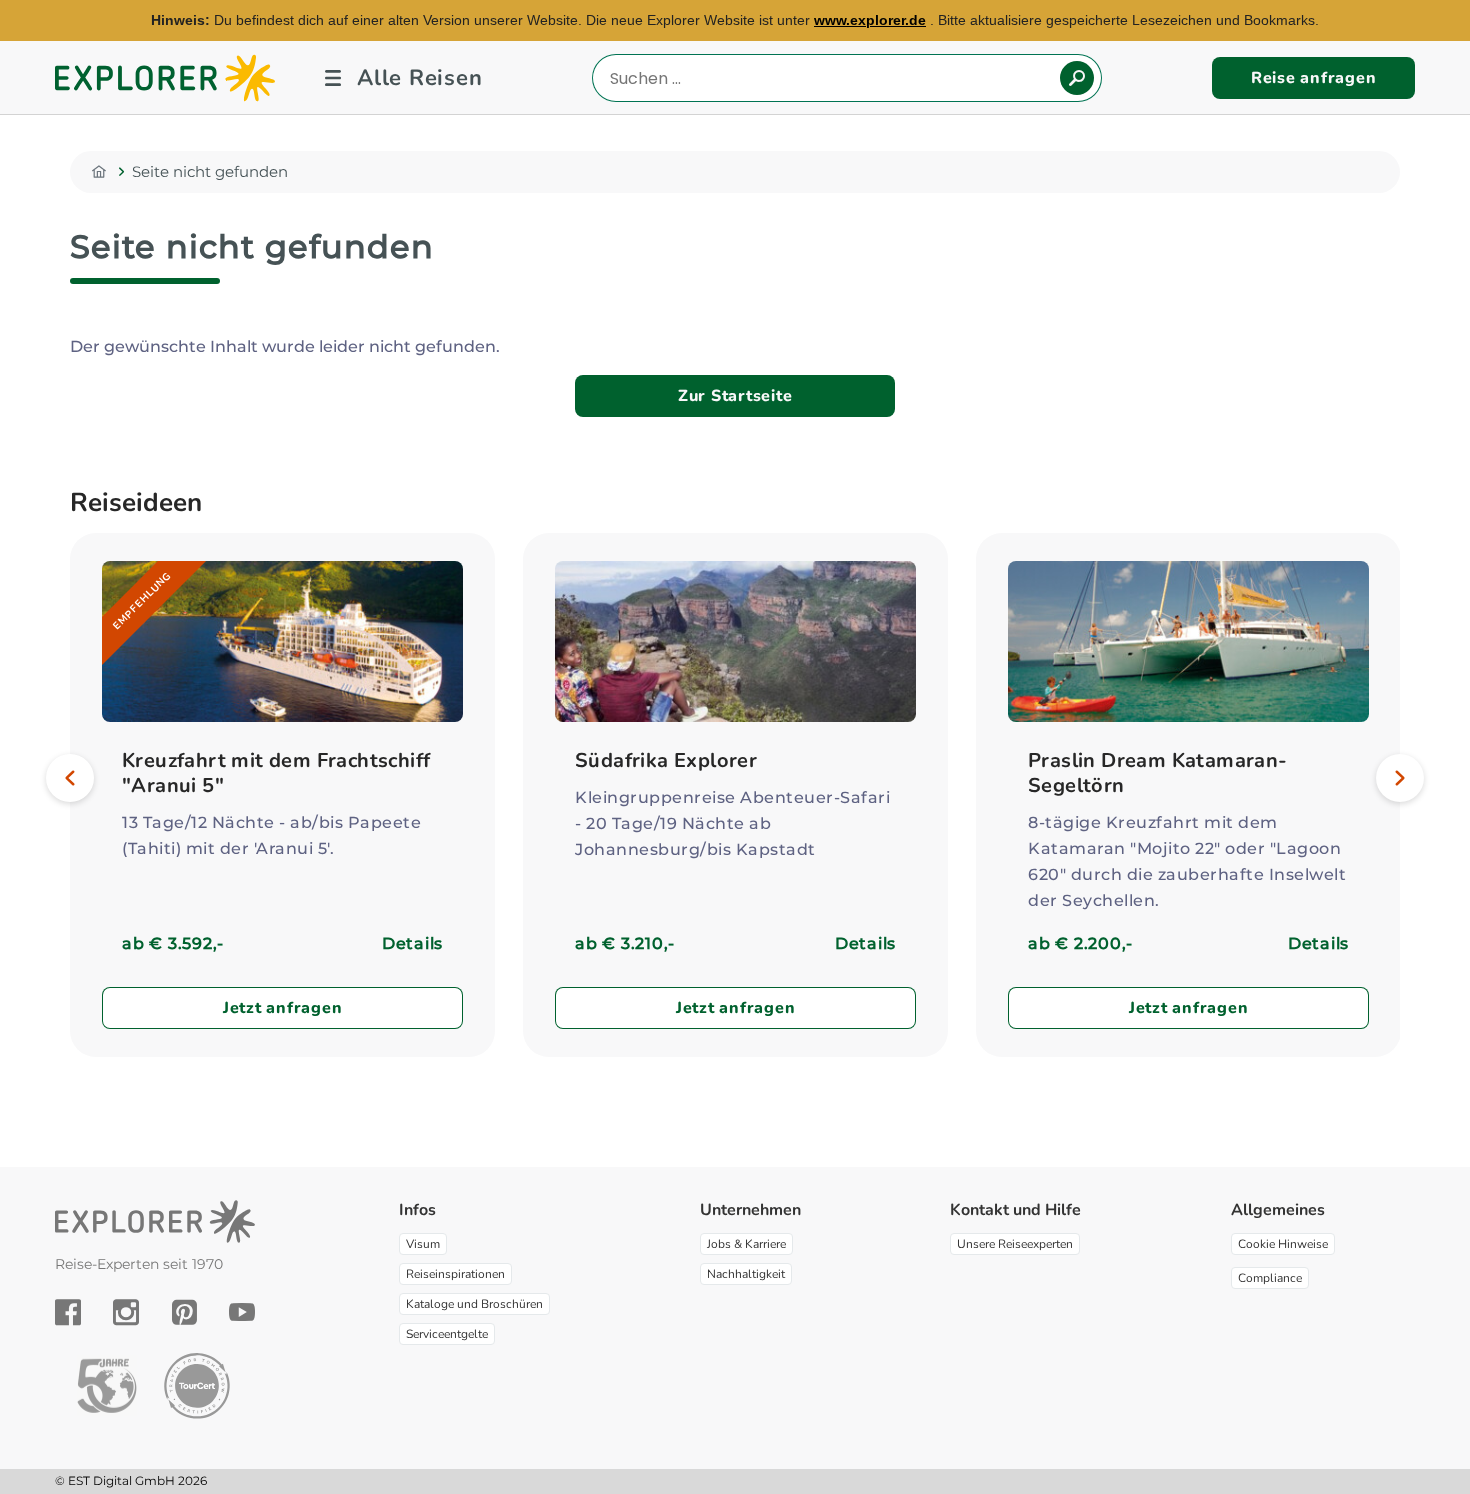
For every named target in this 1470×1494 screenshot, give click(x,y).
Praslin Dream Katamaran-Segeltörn (1158, 773)
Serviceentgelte (447, 1334)
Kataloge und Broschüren (474, 1304)
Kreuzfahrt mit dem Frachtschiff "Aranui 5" (276, 773)
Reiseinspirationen (455, 1274)
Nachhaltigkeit (746, 1274)
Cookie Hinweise (1283, 1244)
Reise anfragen (1314, 78)
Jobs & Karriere (746, 1244)
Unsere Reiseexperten (1015, 1244)
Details (412, 943)
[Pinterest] (184, 1312)
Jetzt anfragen (283, 1008)
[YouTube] (242, 1312)
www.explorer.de (870, 20)
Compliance (1270, 1278)
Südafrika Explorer (666, 760)
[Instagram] (126, 1312)
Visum (423, 1244)
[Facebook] (68, 1312)
